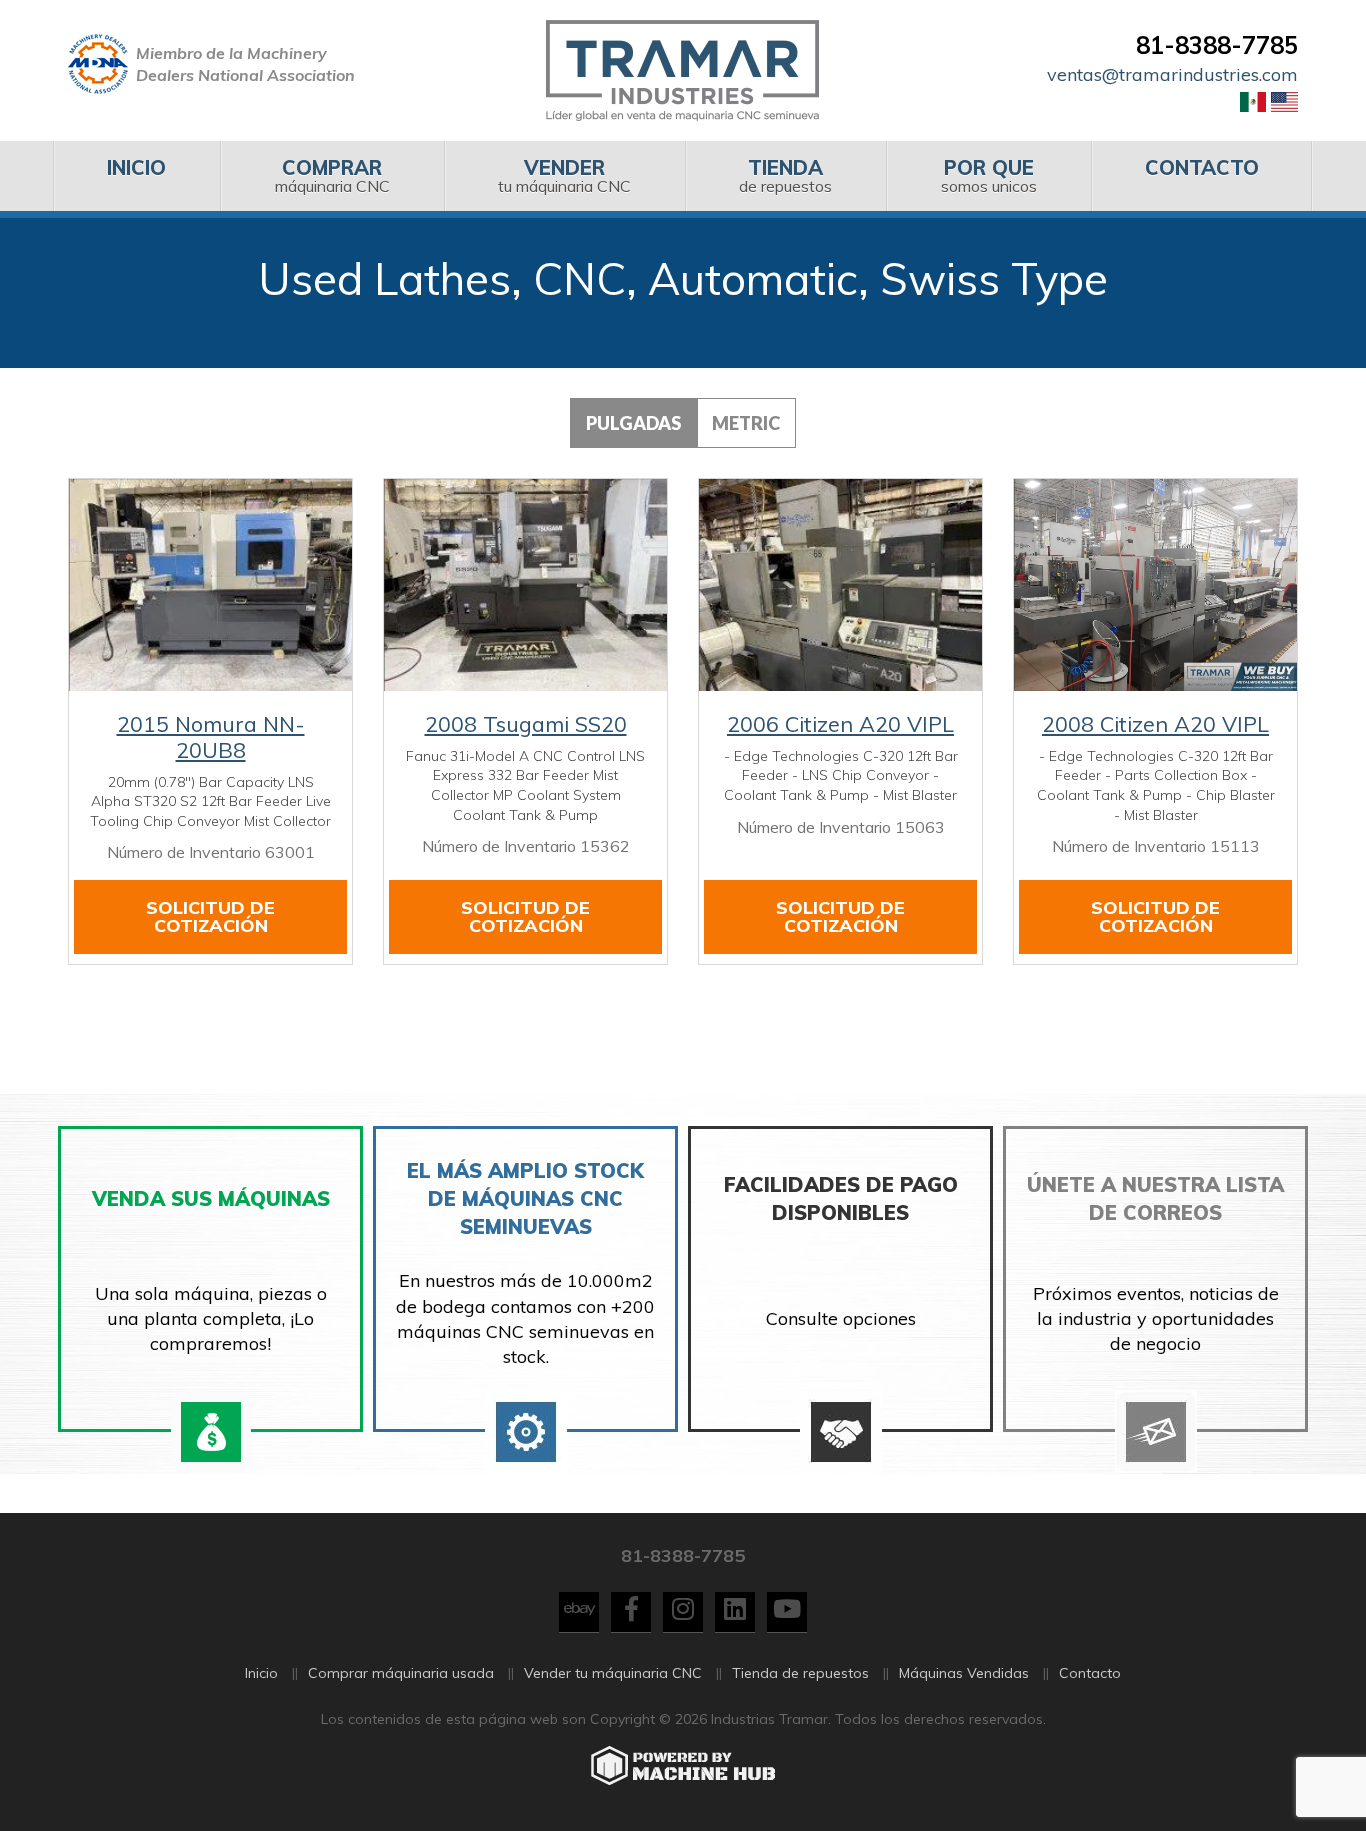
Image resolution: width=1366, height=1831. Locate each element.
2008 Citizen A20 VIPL (1155, 724)
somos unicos (989, 175)
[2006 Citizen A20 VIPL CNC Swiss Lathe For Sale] (840, 585)
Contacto (1090, 1673)
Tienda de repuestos (800, 1673)
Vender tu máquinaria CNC (613, 1673)
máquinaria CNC (332, 175)
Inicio (261, 1673)
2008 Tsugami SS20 (526, 724)
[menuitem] (136, 176)
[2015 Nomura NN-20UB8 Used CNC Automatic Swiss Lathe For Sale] (210, 585)
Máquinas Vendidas (964, 1673)
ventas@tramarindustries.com (1172, 74)
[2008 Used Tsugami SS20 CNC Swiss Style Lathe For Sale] (525, 585)
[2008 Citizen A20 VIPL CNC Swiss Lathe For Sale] (1155, 585)
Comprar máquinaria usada (401, 1673)
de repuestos (785, 175)
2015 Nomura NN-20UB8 (211, 737)
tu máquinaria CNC (564, 175)
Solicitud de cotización (210, 916)
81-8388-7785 (1217, 45)
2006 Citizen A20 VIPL (840, 724)
